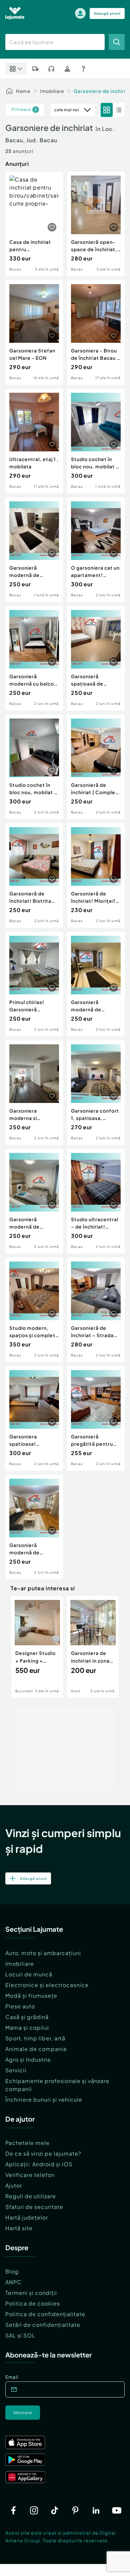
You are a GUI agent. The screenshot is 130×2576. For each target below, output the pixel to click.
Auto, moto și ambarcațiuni (43, 1953)
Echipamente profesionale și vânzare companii (57, 2085)
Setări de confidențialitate (43, 2325)
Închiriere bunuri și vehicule (44, 2099)
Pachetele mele (27, 2143)
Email (12, 2377)
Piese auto (20, 2006)
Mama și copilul (27, 2028)
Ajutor (14, 2185)
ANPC (13, 2282)
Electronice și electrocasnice (47, 1985)
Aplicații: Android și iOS (39, 2164)
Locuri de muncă (29, 1974)
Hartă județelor (27, 2217)
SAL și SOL (20, 2335)
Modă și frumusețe (31, 1996)
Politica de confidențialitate (45, 2314)
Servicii (16, 2070)
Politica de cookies (33, 2303)
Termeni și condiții (31, 2293)
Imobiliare (52, 91)
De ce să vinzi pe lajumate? (43, 2153)
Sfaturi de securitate (34, 2207)
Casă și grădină (27, 2017)
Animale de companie (36, 2049)
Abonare (23, 2413)
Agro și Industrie (28, 2060)
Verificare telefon (30, 2175)
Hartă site (19, 2228)
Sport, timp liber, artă (35, 2038)
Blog (12, 2271)
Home (23, 91)
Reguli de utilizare (31, 2196)
